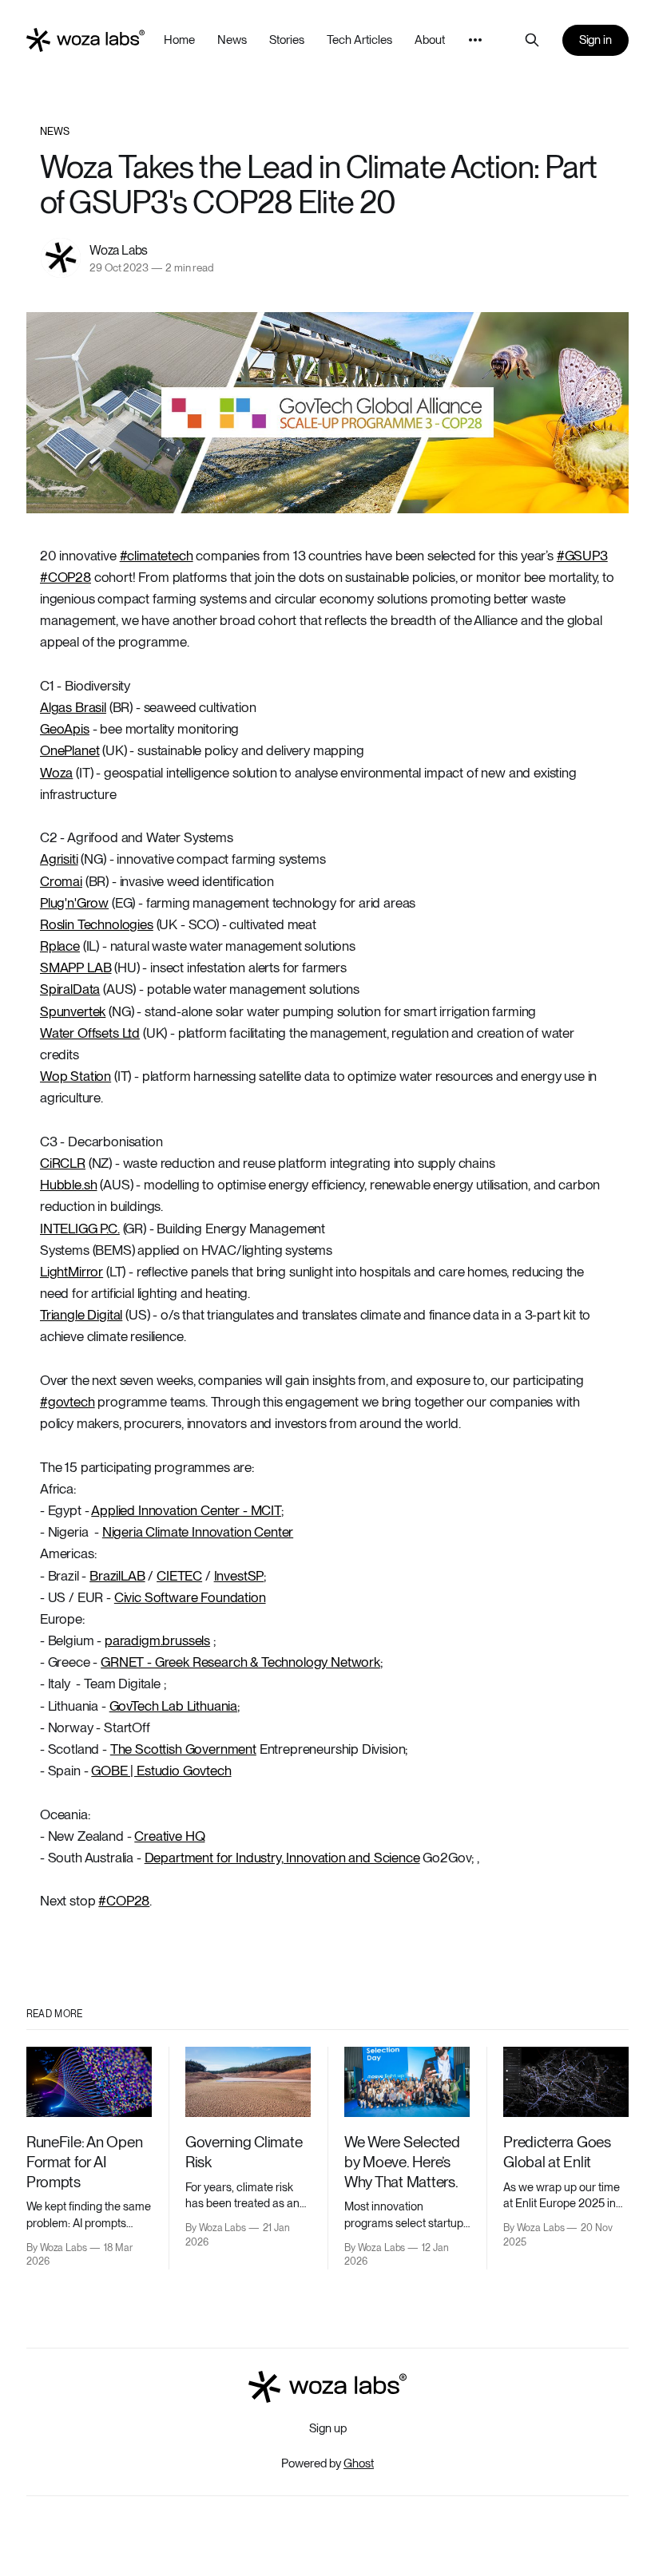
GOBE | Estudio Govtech (161, 1771)
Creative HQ (169, 1836)
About (430, 40)
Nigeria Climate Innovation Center (198, 1532)
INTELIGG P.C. (80, 1229)
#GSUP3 (582, 556)
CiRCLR (63, 1163)
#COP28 (65, 577)
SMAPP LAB (75, 967)
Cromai (61, 881)
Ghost (359, 2463)
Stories (287, 40)
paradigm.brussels (157, 1640)
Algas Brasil (73, 707)
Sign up (328, 2428)
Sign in (596, 40)
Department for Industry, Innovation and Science (282, 1858)
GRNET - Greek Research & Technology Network (240, 1662)
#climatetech (157, 556)
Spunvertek (73, 1011)
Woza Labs (119, 250)
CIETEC (179, 1576)
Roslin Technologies (97, 924)
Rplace (60, 946)
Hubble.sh (68, 1185)
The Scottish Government (183, 1749)
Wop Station (75, 1076)
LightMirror (71, 1272)
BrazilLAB (117, 1576)
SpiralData (70, 989)
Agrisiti (59, 859)
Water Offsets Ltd (90, 1033)
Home (179, 40)
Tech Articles (359, 40)
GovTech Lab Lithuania (173, 1706)
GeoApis (65, 729)
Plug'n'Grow (74, 903)
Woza (56, 773)
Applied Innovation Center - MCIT (186, 1510)
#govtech (67, 1402)
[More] (475, 40)
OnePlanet (69, 750)
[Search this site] (532, 40)
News (232, 40)
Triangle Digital (81, 1315)
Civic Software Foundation (190, 1597)
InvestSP (239, 1576)
